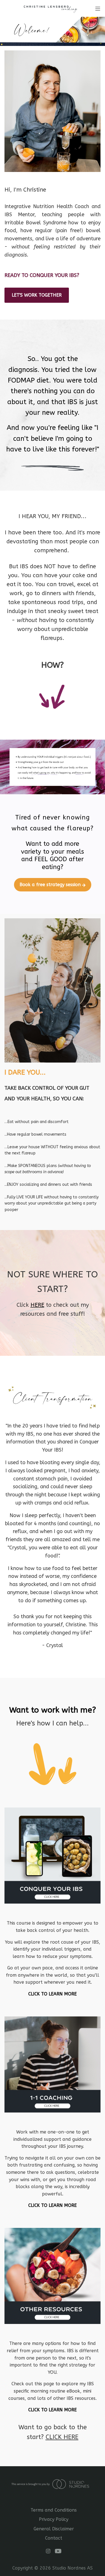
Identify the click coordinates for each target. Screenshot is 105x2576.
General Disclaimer (54, 2529)
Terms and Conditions (54, 2510)
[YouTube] (58, 2551)
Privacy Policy (54, 2519)
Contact (54, 2538)
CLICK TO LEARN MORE (53, 1994)
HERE (37, 1305)
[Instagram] (48, 2551)
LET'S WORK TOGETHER (37, 295)
